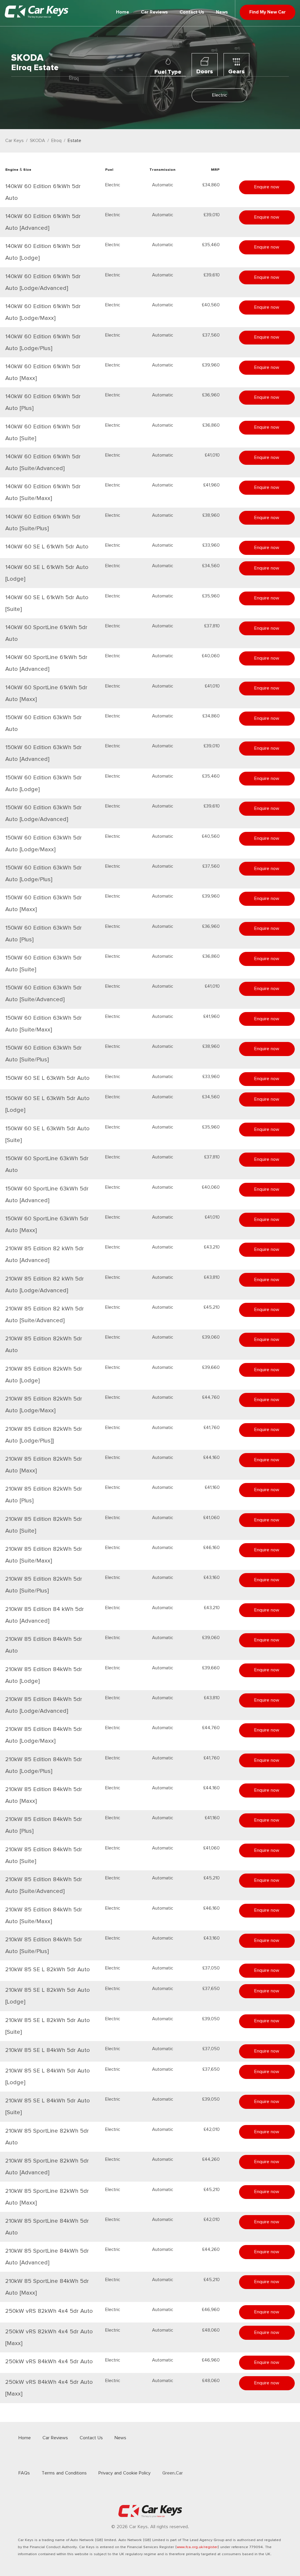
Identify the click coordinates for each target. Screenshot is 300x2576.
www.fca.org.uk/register (197, 2547)
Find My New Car (267, 12)
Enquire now (267, 187)
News (222, 12)
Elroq (56, 141)
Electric (220, 95)
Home (123, 12)
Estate (74, 141)
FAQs (24, 2473)
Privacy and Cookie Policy (125, 2473)
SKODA (37, 141)
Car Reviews (154, 12)
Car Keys (15, 141)
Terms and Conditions (64, 2473)
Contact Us (192, 12)
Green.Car (173, 2473)
